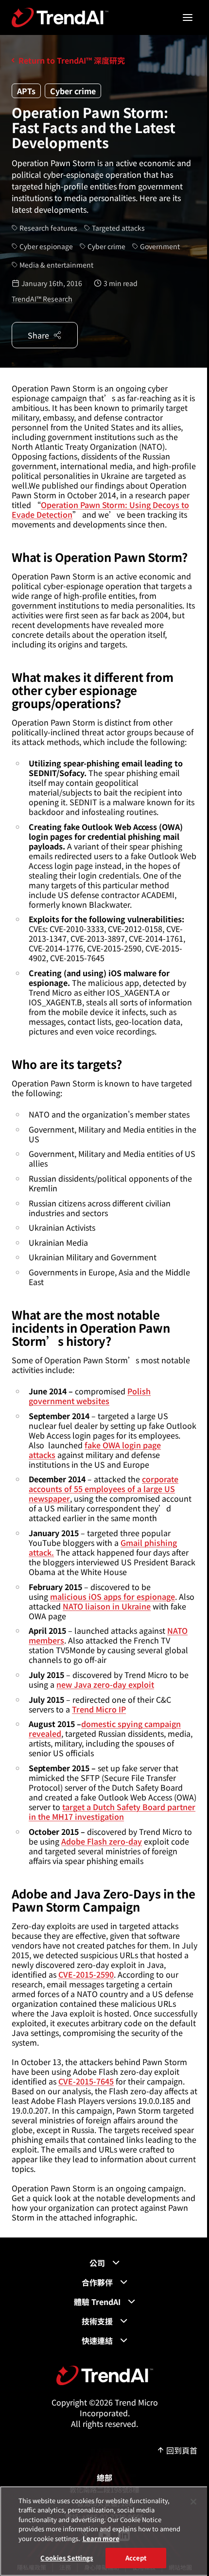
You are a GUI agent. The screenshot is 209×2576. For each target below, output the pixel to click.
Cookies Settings (67, 2558)
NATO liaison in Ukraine (107, 1606)
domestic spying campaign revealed (105, 1729)
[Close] (193, 2502)
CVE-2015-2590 (86, 1974)
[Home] (105, 2375)
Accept (136, 2558)
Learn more (101, 2538)
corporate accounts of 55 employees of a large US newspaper (104, 1489)
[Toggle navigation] (188, 17)
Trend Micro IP (99, 1709)
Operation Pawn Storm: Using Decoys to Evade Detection (100, 509)
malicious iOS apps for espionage (113, 1596)
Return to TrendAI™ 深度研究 (72, 60)
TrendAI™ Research (42, 299)
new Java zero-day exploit (105, 1684)
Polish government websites (90, 1396)
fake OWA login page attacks (95, 1450)
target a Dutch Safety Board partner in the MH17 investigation (112, 1812)
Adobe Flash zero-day (102, 1841)
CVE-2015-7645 (86, 2081)
